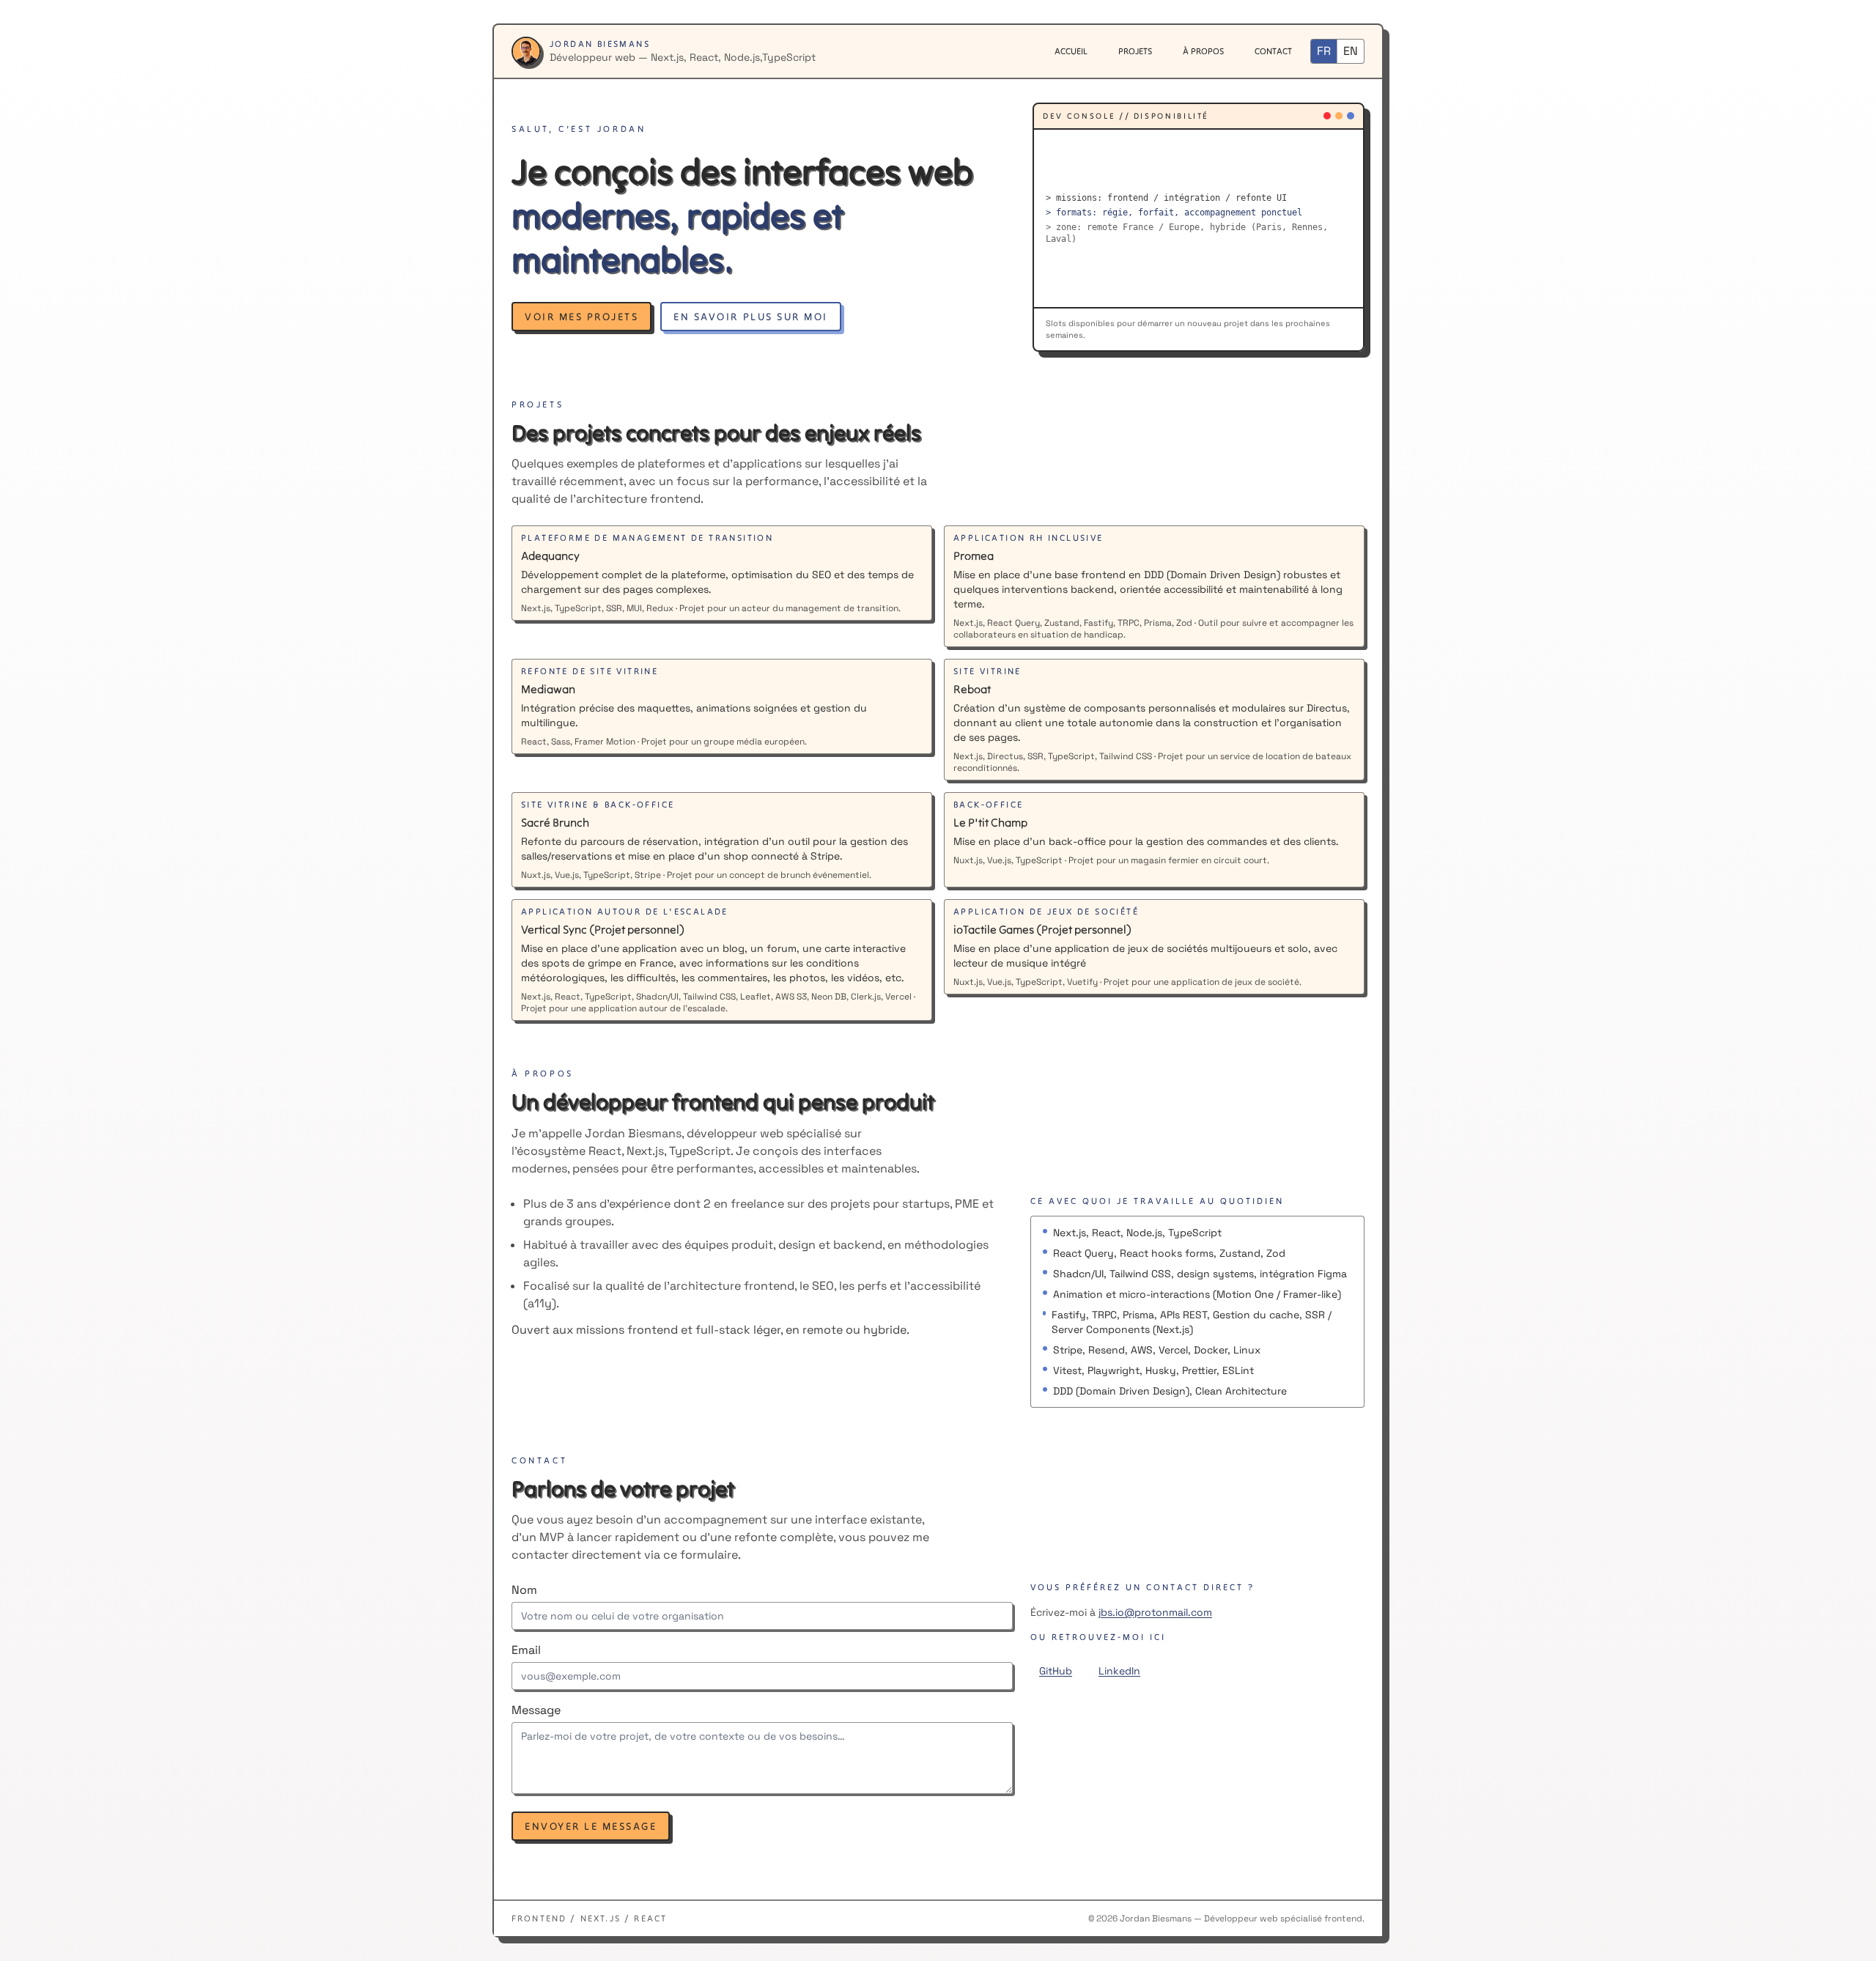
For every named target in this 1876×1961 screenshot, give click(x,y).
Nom (524, 1590)
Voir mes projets (581, 317)
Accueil (1071, 51)
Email (526, 1650)
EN (1351, 51)
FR (1324, 51)
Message (536, 1710)
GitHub (1056, 1671)
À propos (1203, 51)
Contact (1273, 51)
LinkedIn (1119, 1671)
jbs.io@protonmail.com (1155, 1612)
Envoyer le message (591, 1826)
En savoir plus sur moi (750, 317)
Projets (1135, 51)
